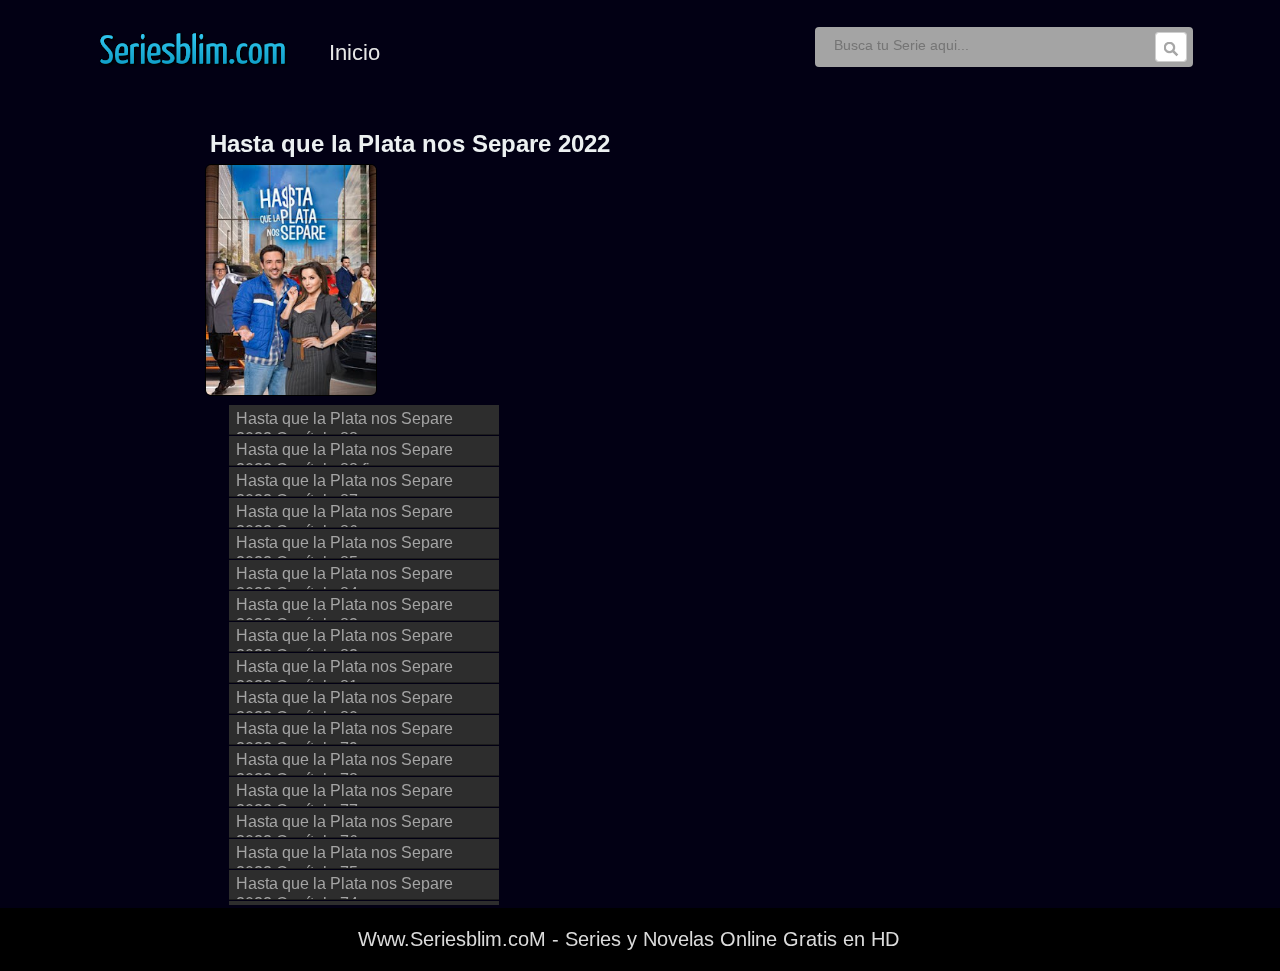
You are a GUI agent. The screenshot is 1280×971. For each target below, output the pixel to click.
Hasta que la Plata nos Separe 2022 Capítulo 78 (344, 763)
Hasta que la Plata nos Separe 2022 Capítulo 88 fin (344, 453)
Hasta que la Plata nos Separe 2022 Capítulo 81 (344, 670)
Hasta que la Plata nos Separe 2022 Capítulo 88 (344, 422)
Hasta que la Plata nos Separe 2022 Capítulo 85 (344, 546)
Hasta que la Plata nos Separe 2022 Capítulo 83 (344, 608)
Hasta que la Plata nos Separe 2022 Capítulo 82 (344, 639)
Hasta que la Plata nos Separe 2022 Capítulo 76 (344, 825)
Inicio (354, 52)
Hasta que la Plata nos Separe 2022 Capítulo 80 (344, 701)
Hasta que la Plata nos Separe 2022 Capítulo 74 (344, 887)
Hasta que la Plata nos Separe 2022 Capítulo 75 (344, 856)
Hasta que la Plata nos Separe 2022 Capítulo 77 (344, 794)
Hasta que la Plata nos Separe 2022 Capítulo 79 (344, 732)
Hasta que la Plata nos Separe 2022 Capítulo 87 (344, 484)
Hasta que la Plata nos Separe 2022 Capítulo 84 (344, 577)
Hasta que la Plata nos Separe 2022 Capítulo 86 (344, 515)
